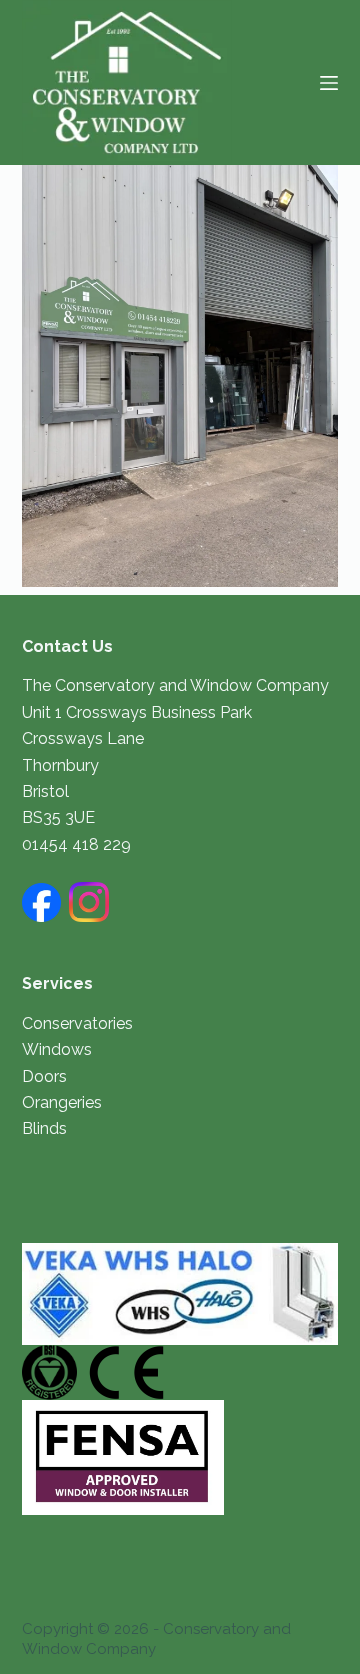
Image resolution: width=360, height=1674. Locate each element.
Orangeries (62, 1102)
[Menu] (329, 83)
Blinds (44, 1128)
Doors (44, 1076)
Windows (57, 1049)
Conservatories (77, 1023)
